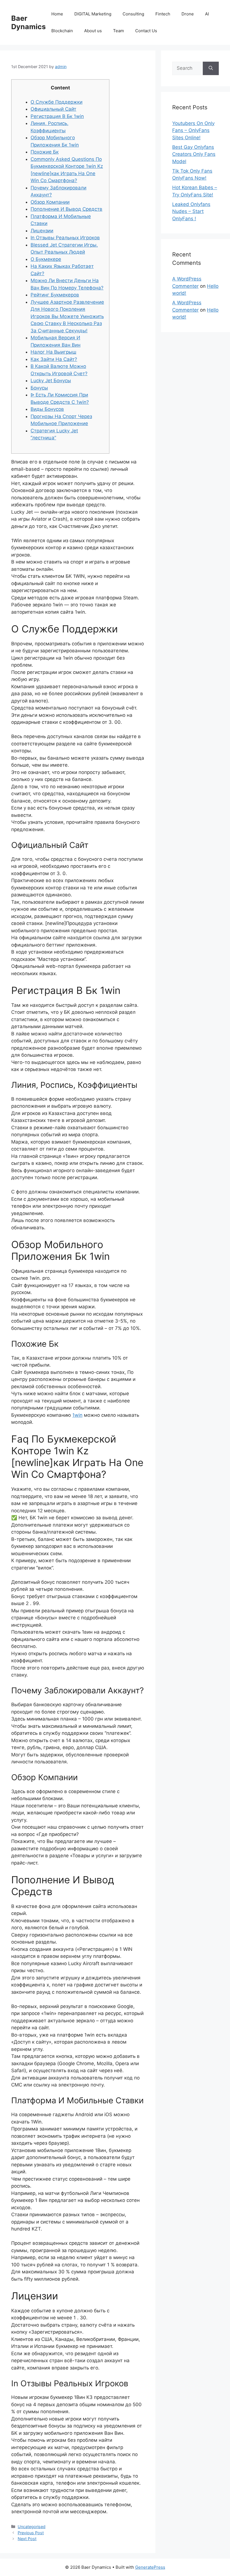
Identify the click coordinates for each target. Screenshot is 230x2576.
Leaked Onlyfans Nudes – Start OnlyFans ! (191, 211)
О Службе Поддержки (57, 102)
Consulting (133, 14)
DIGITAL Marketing (93, 14)
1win (77, 1415)
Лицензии (42, 231)
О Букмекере (46, 259)
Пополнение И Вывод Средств (66, 209)
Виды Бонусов (47, 409)
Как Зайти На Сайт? (54, 359)
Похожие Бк (45, 152)
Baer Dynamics (28, 22)
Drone (188, 14)
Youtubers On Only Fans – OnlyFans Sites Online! (193, 130)
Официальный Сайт (53, 109)
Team (119, 31)
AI (207, 14)
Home (57, 14)
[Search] (211, 68)
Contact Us (146, 31)
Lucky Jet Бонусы (51, 381)
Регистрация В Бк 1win (57, 116)
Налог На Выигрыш (53, 352)
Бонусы (39, 388)
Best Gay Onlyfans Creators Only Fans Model (194, 154)
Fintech (163, 14)
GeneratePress (150, 2567)
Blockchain (62, 31)
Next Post (27, 2539)
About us (93, 31)
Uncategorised (32, 2527)
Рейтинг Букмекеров (55, 295)
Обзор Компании (50, 202)
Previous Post (31, 2533)
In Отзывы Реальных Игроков (65, 238)
